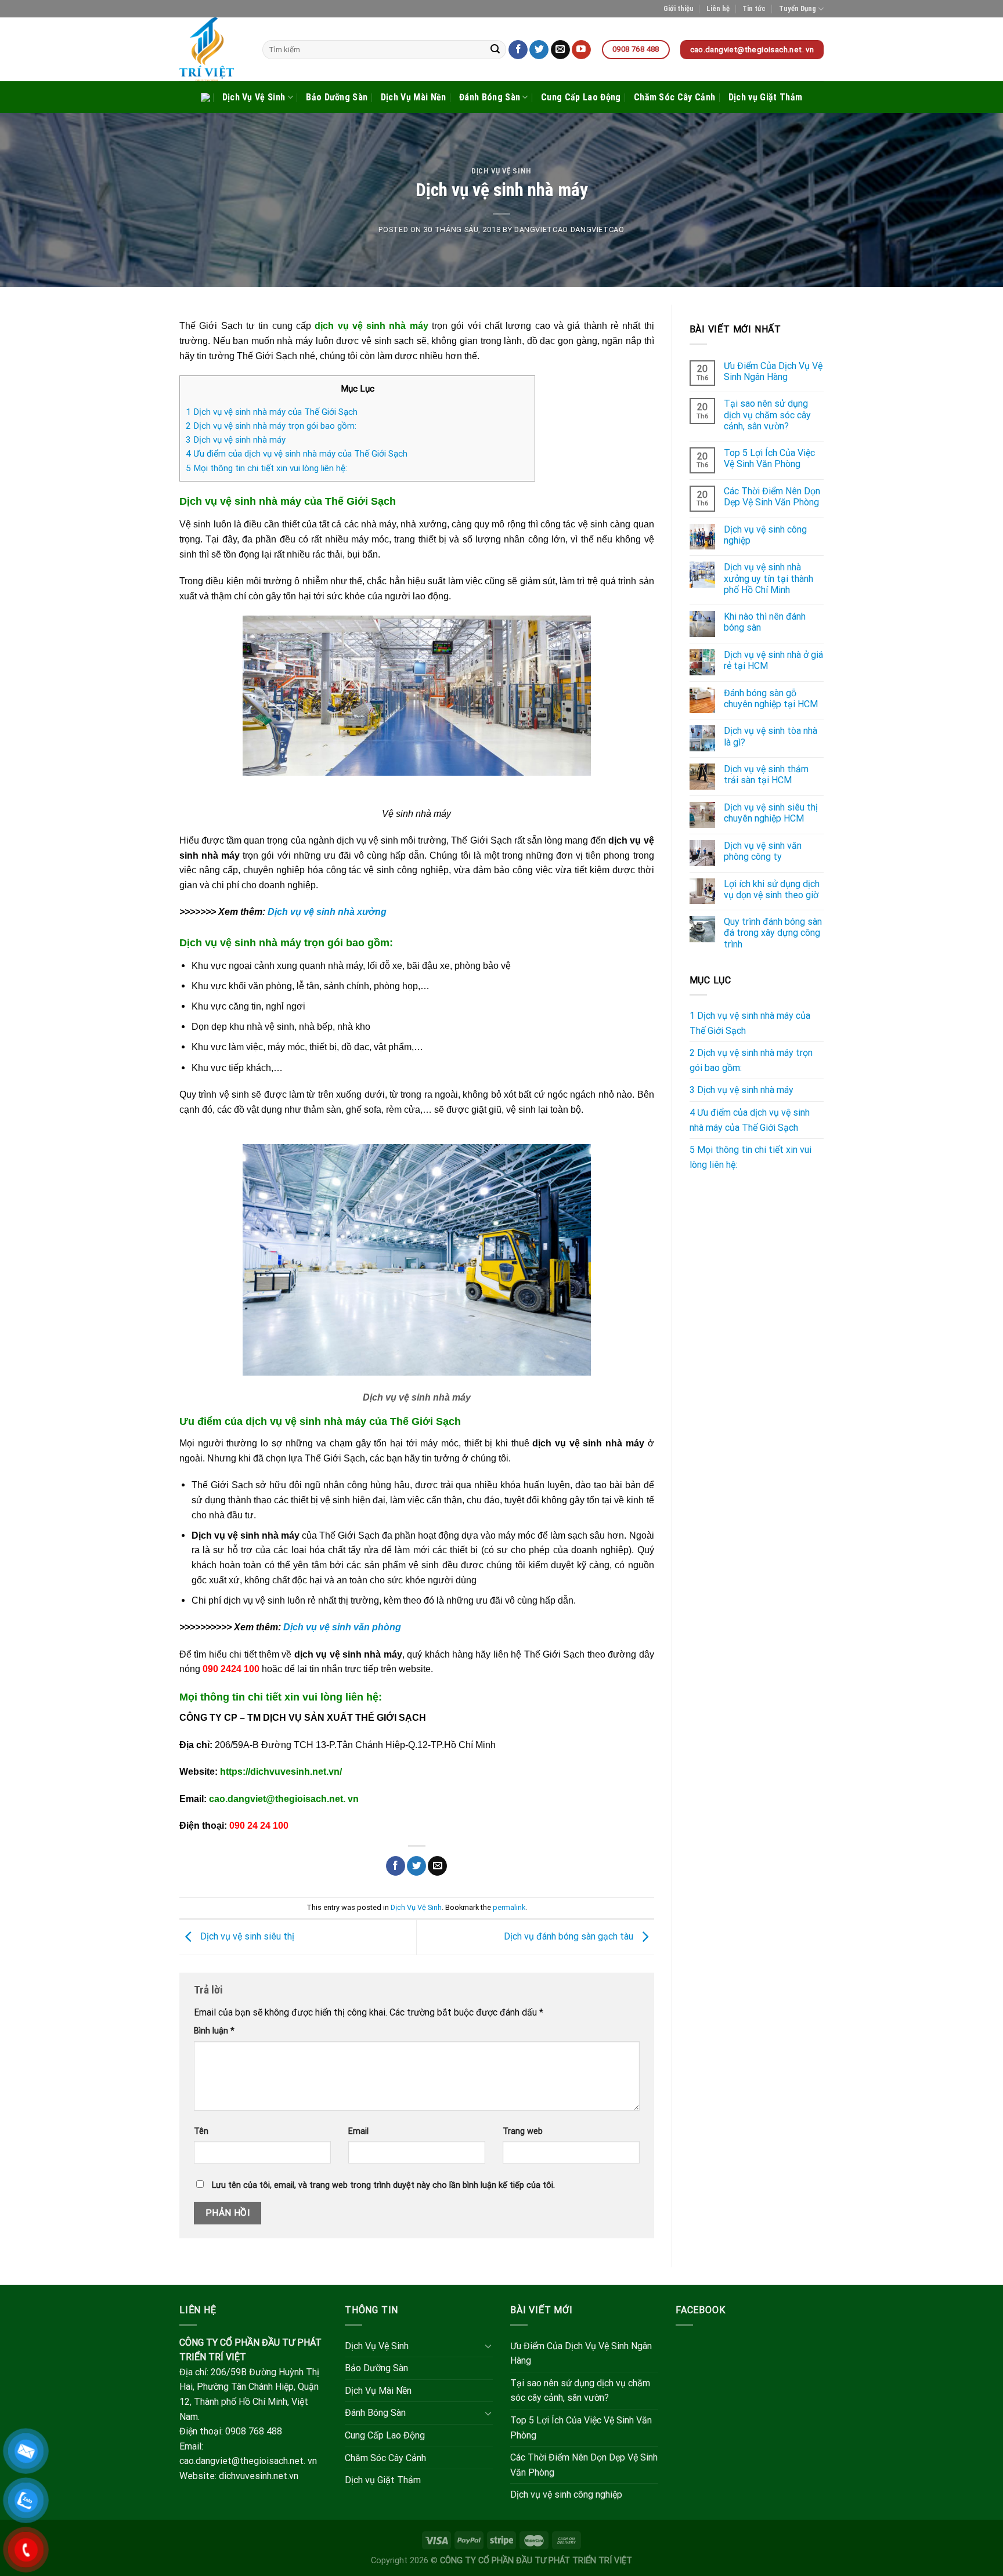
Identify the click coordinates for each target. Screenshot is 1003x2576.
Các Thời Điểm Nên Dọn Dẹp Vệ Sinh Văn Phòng (772, 497)
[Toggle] (488, 2346)
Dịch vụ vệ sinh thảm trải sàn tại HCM (766, 775)
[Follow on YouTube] (581, 50)
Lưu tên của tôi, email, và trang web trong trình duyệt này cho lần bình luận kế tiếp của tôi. (383, 2185)
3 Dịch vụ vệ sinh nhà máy (236, 440)
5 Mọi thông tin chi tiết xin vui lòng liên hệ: (266, 468)
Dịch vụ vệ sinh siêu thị (246, 1936)
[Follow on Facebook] (518, 50)
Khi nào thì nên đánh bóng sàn (765, 622)
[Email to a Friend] (437, 1866)
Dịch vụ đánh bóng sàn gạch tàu (570, 1936)
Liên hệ (718, 8)
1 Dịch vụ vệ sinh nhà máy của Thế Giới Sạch (272, 412)
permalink (509, 1907)
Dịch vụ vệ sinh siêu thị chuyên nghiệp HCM (771, 813)
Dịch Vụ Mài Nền (414, 97)
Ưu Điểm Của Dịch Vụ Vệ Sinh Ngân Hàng (773, 371)
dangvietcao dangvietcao (569, 229)
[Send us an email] (560, 50)
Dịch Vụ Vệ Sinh (254, 97)
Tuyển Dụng (798, 8)
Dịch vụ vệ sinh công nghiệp (765, 535)
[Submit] (496, 50)
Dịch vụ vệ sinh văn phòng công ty (763, 851)
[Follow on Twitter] (539, 50)
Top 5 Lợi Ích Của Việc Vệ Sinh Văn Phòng (769, 458)
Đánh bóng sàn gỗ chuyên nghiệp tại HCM (771, 699)
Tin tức (754, 8)
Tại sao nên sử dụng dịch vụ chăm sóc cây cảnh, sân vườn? (767, 415)
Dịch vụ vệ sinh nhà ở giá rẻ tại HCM (773, 660)
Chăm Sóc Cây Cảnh (674, 97)
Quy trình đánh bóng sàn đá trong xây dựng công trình (773, 933)
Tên (201, 2131)
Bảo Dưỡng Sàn (337, 97)
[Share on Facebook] (396, 1866)
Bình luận (214, 2031)
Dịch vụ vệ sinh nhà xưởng (327, 912)
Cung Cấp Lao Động (581, 97)
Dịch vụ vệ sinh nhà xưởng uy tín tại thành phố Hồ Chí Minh (769, 578)
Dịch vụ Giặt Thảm (765, 97)
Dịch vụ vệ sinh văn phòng (342, 1627)
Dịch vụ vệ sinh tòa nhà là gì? (771, 736)
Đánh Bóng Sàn (490, 97)
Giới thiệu (679, 8)
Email (358, 2131)
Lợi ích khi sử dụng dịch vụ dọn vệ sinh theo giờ (772, 889)
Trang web (523, 2131)
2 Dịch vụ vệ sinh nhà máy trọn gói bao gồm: (271, 426)
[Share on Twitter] (416, 1866)
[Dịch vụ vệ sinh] (212, 49)
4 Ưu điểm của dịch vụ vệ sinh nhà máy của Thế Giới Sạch (297, 454)
